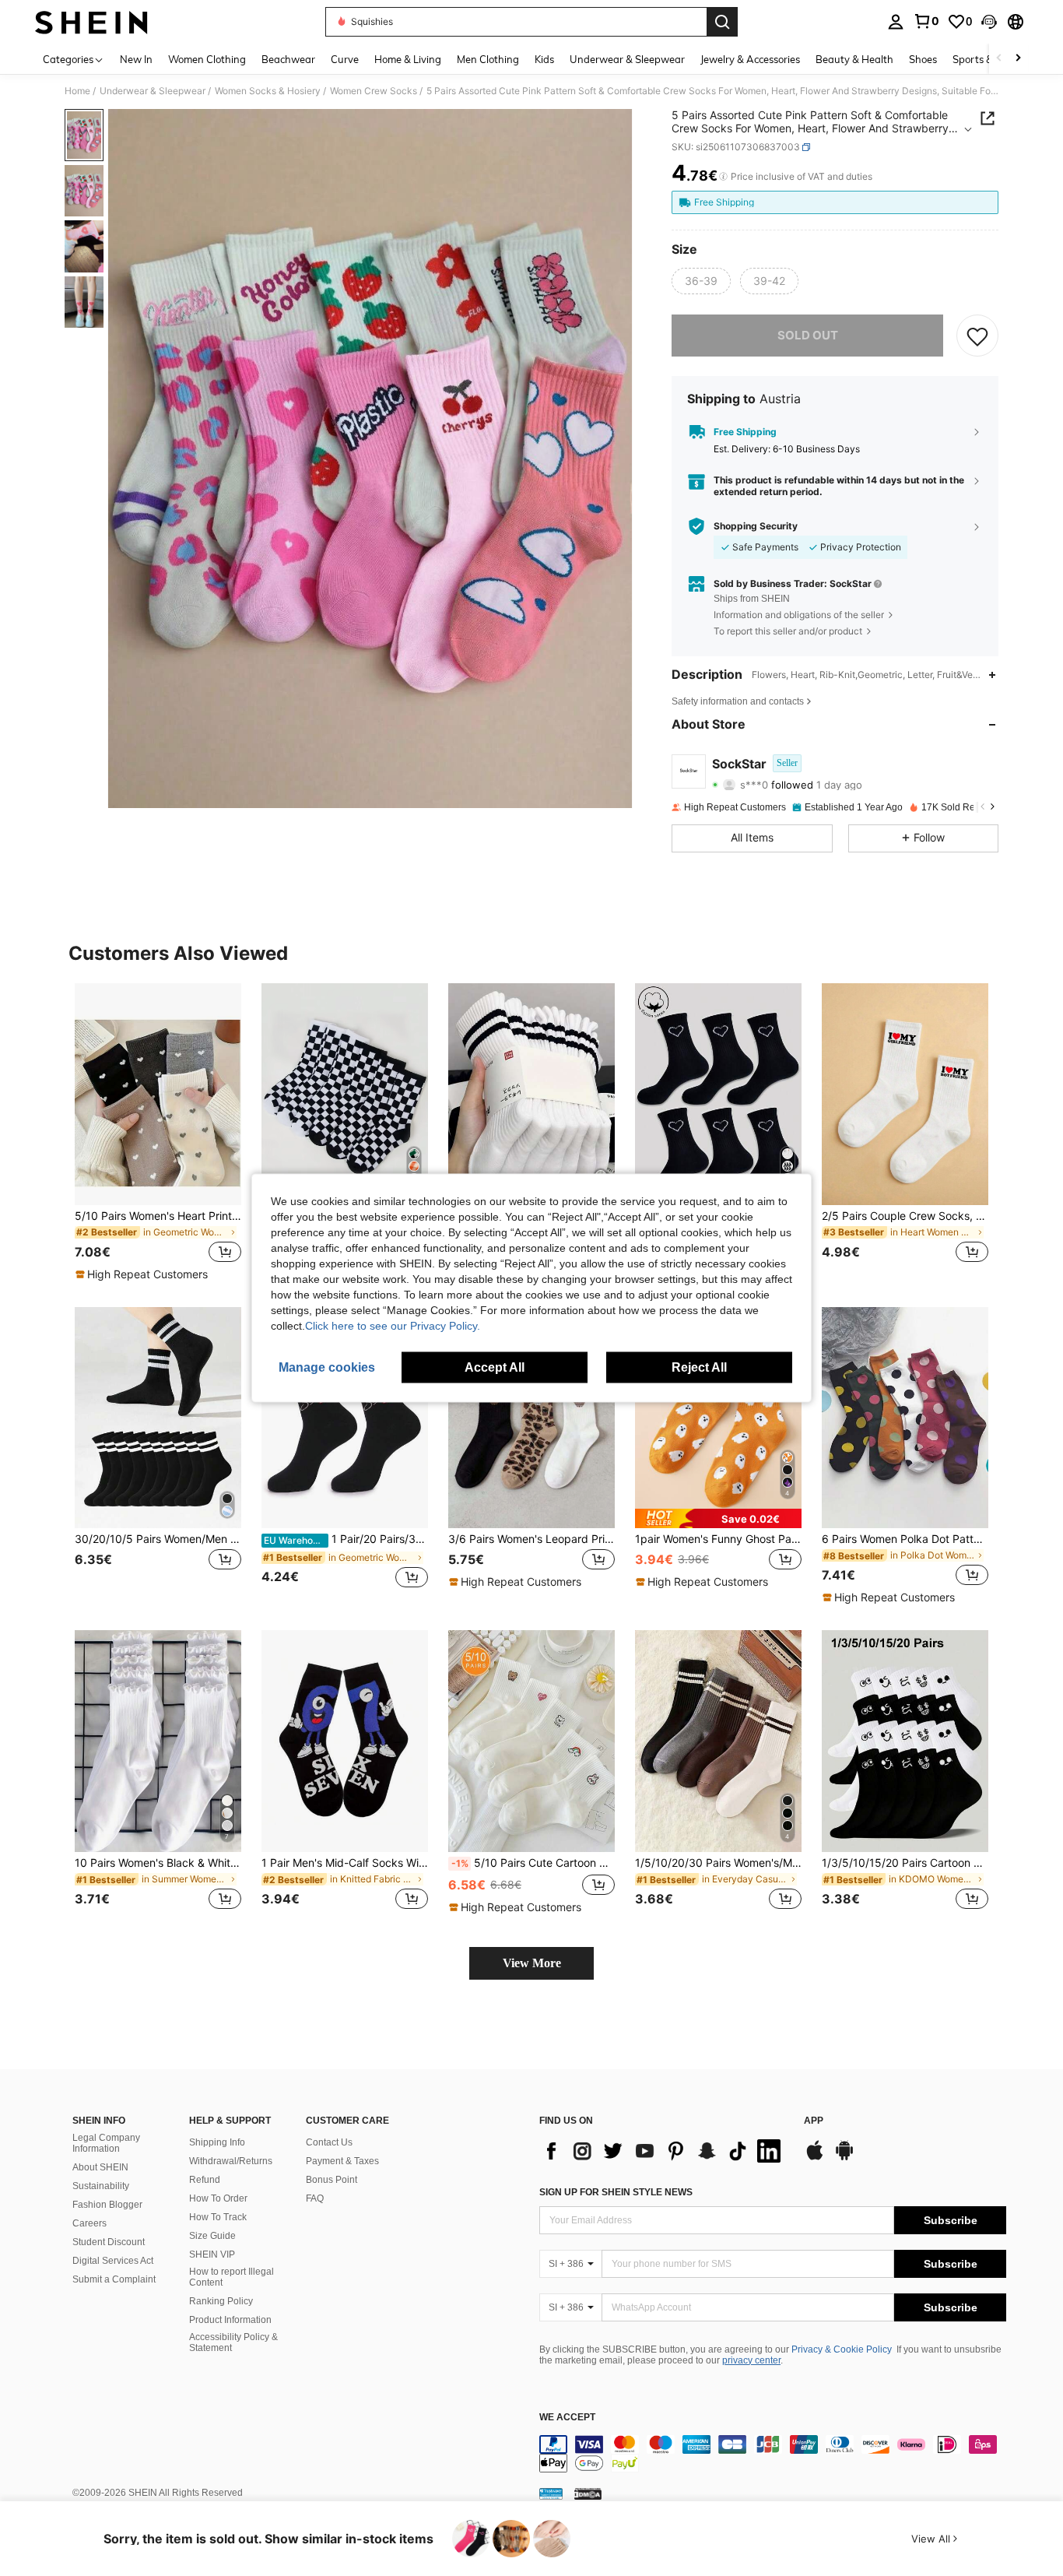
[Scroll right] (1018, 59)
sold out (808, 335)
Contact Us (329, 2142)
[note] (144, 1274)
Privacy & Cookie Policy (842, 2349)
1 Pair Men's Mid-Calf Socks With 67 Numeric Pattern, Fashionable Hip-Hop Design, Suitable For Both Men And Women (345, 1863)
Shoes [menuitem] (923, 59)
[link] (926, 21)
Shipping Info (217, 2142)
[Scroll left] (999, 59)
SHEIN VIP (212, 2254)
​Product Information (230, 2320)
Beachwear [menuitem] (288, 59)
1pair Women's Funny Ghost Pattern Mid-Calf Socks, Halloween (718, 1539)
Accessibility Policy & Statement (233, 2342)
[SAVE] (977, 336)
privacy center (751, 2360)
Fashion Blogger (107, 2205)
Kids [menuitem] (544, 59)
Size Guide (212, 2236)
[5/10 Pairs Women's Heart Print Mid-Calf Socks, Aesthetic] (158, 1094)
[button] (989, 22)
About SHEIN (100, 2167)
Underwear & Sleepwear (153, 91)
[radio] (701, 281)
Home (77, 91)
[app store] (815, 2158)
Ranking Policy (221, 2301)
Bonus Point (332, 2180)
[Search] (722, 22)
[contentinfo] (773, 2454)
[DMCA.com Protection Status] (588, 2493)
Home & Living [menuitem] (408, 59)
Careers (89, 2223)
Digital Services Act (113, 2261)
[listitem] (158, 1133)
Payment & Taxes (342, 2161)
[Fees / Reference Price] (723, 177)
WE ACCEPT (567, 2418)
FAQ (315, 2198)
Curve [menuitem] (345, 59)
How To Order (218, 2198)
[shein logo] (91, 22)
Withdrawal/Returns (231, 2161)
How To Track (218, 2217)
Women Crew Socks (374, 91)
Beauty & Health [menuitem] (854, 59)
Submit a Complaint (114, 2279)
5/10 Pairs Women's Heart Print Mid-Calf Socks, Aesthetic (158, 1216)
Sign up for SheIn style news (616, 2192)
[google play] (844, 2158)
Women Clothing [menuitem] (207, 59)
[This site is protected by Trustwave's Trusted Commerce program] (551, 2493)
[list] (664, 2151)
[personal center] (896, 22)
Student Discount (109, 2242)
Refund (205, 2180)
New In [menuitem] (136, 59)
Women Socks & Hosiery (268, 91)
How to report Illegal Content (232, 2277)
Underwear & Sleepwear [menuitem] (627, 59)
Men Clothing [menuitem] (488, 59)
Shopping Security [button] (756, 526)
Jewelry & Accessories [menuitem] (750, 59)
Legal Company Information (106, 2143)
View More (532, 1963)
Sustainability (101, 2186)
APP (814, 2121)
